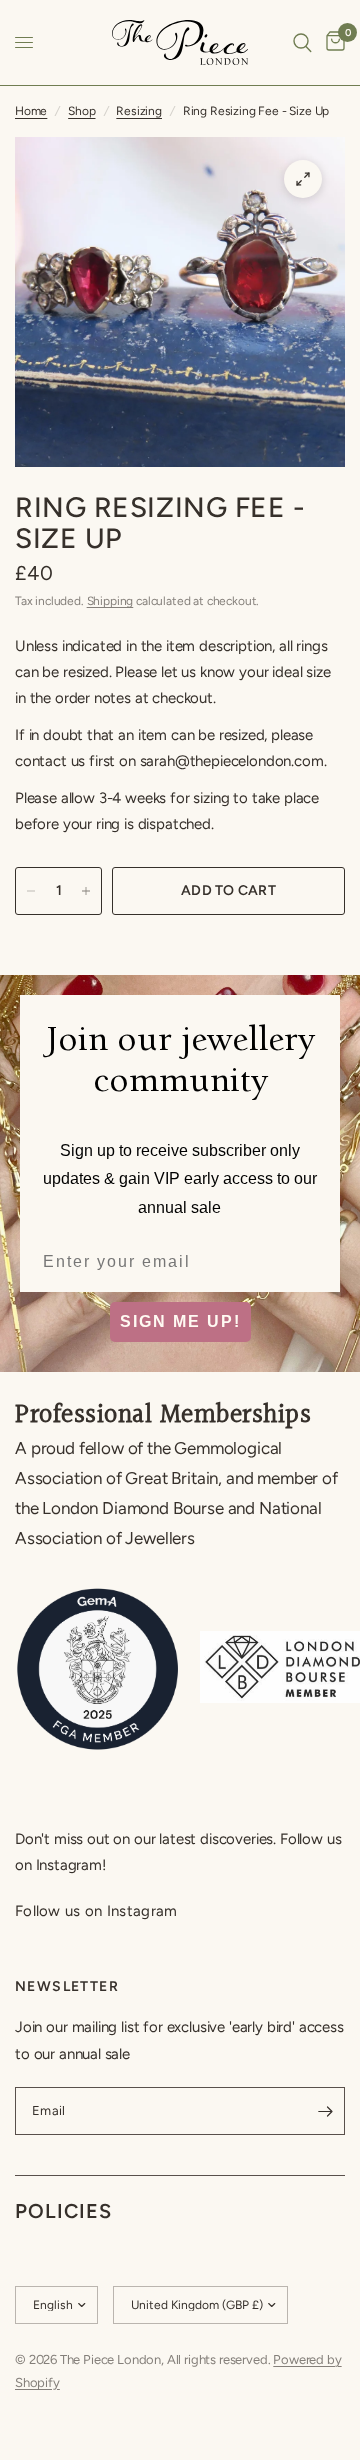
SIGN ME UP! (180, 1321)
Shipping (110, 601)
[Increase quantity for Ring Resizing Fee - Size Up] (86, 891)
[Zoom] (303, 179)
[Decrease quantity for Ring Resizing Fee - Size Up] (31, 891)
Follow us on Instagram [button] (96, 1911)
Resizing (139, 111)
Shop (81, 111)
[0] (332, 42)
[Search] (302, 42)
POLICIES (63, 2211)
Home (31, 111)
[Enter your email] (325, 2111)
